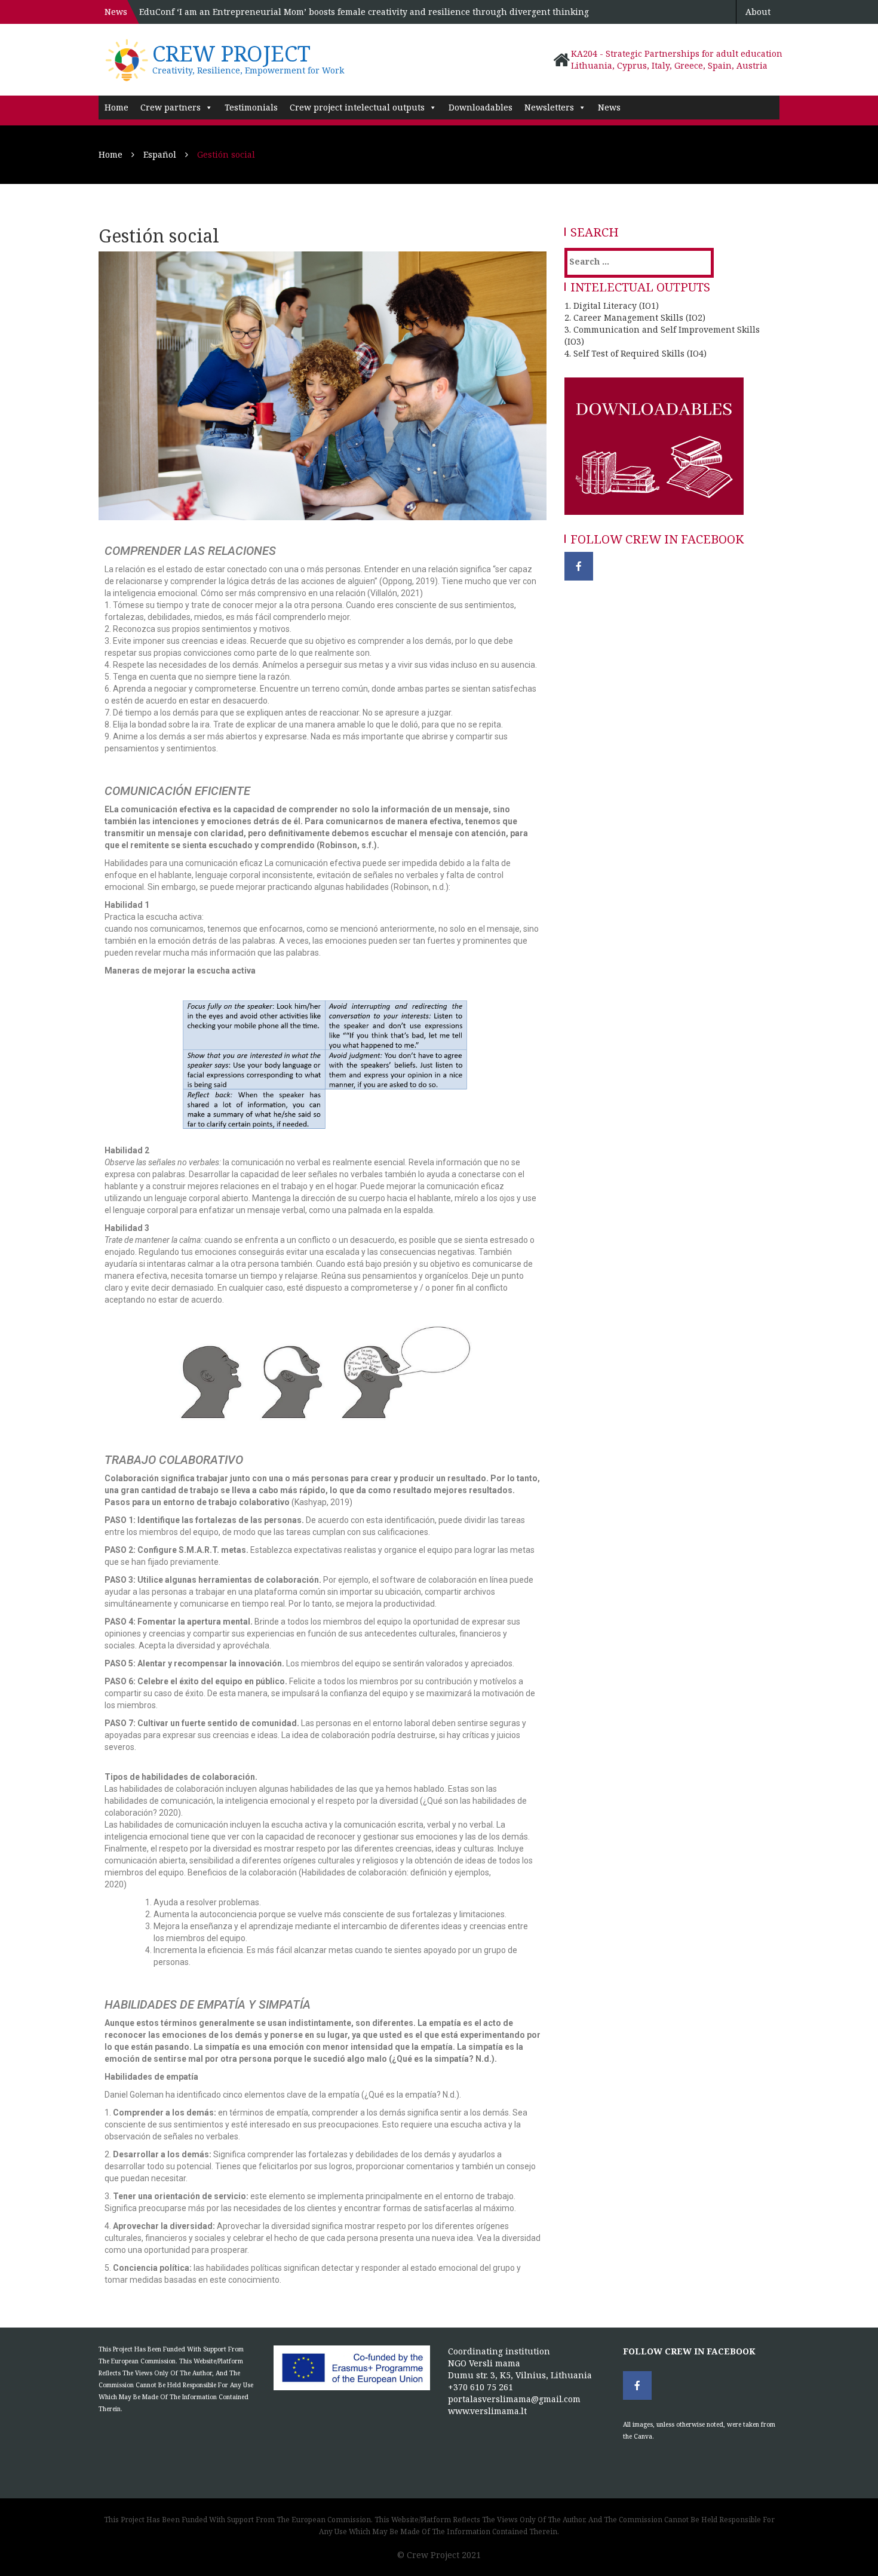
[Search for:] (618, 261)
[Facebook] (579, 566)
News (609, 107)
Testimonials (251, 107)
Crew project (231, 53)
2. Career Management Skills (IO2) (635, 317)
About (758, 12)
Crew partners (171, 107)
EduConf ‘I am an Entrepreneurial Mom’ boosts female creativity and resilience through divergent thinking (364, 12)
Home (116, 107)
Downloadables (481, 107)
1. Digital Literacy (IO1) (612, 306)
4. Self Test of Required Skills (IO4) (636, 353)
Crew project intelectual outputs (357, 107)
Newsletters (549, 107)
